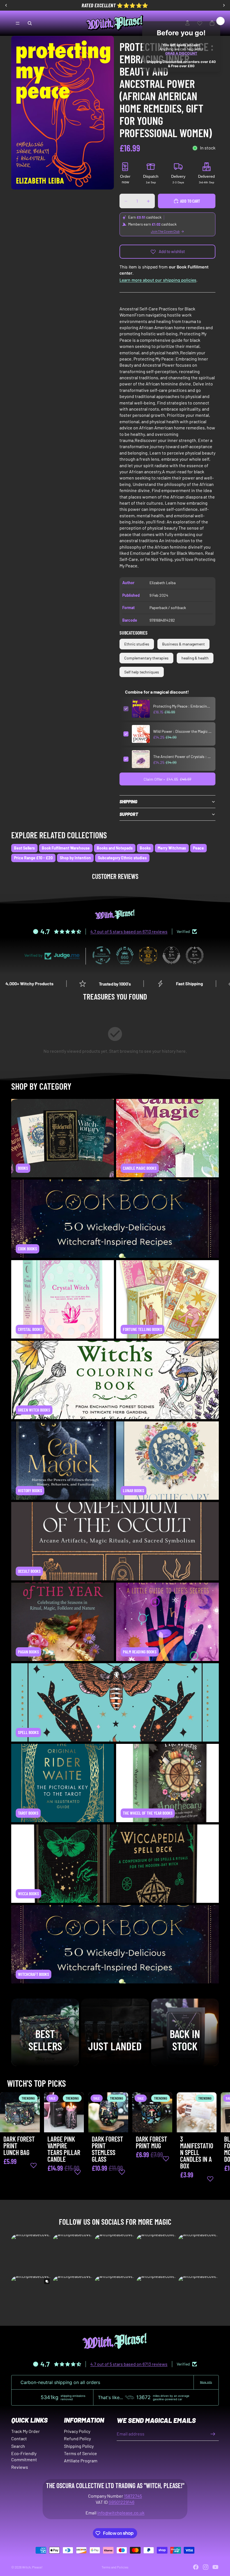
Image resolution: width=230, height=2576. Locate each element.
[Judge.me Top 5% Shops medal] (171, 955)
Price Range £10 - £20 (33, 858)
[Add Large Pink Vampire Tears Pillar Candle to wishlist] (78, 2172)
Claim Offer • (167, 779)
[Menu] (18, 23)
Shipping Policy (79, 2446)
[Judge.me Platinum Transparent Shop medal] (102, 955)
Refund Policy (77, 2438)
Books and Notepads (115, 848)
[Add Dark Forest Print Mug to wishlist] (166, 2159)
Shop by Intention (75, 858)
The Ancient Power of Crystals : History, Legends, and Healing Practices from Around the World (182, 756)
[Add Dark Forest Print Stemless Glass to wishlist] (122, 2172)
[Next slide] (213, 2145)
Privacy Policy (77, 2431)
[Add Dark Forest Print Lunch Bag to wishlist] (34, 2165)
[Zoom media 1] (63, 113)
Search (18, 2446)
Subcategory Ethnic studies (122, 858)
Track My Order (26, 2431)
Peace (198, 848)
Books (145, 848)
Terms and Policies (115, 2567)
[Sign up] (213, 2434)
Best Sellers (24, 848)
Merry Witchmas (172, 848)
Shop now (45, 2058)
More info (206, 2382)
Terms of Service (81, 2453)
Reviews (20, 2467)
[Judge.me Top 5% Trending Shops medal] (195, 955)
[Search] (30, 23)
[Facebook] (196, 2567)
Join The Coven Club (165, 231)
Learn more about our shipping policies (158, 280)
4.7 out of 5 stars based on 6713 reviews (129, 931)
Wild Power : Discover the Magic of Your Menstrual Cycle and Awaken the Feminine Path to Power (182, 731)
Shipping (128, 802)
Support (129, 814)
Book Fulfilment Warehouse (66, 848)
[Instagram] (206, 2567)
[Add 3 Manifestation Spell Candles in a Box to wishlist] (210, 2179)
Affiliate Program (81, 2461)
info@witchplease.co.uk (121, 2513)
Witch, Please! (32, 2567)
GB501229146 (121, 2502)
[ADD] (31, 2124)
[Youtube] (215, 2567)
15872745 (133, 2496)
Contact (19, 2438)
